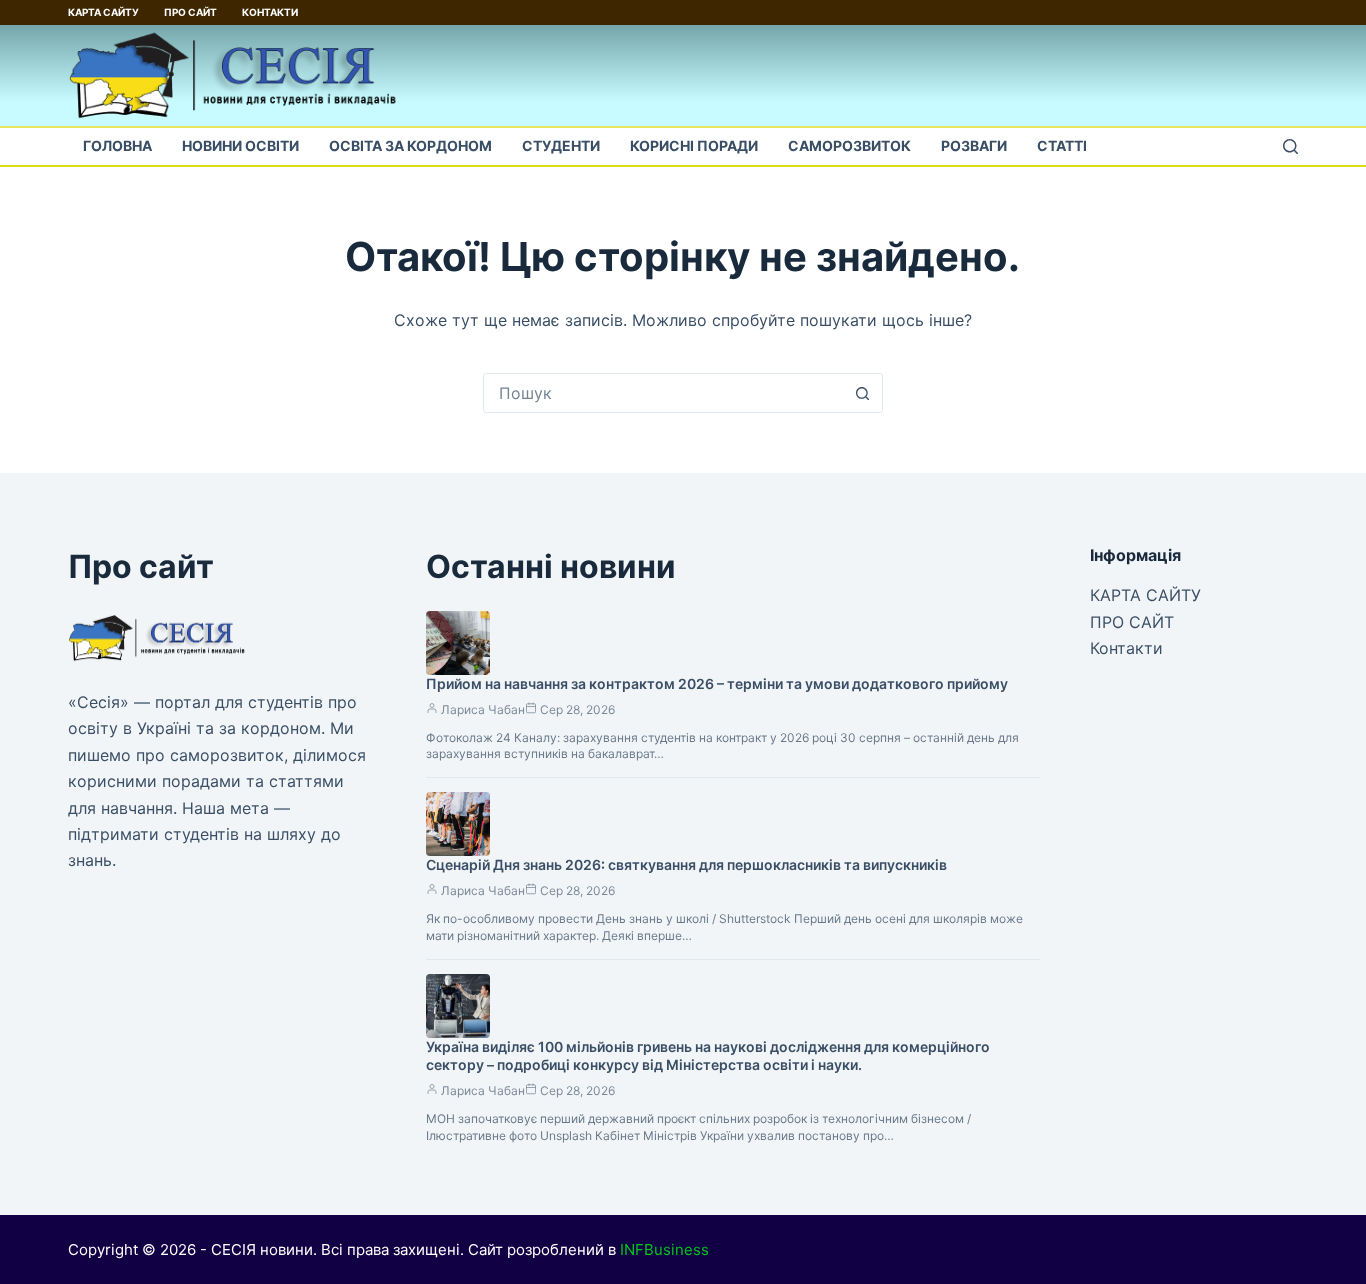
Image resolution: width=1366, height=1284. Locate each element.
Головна (117, 145)
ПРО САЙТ (190, 12)
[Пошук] (1290, 146)
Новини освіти (240, 145)
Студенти (561, 145)
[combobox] (664, 393)
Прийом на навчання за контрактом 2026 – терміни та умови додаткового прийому (717, 683)
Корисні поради (694, 145)
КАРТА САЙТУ (103, 12)
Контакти (270, 12)
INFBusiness (664, 1249)
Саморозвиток (849, 145)
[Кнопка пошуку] (863, 393)
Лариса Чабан (483, 709)
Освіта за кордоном (410, 145)
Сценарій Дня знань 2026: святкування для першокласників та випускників (686, 864)
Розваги (974, 145)
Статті (1062, 145)
